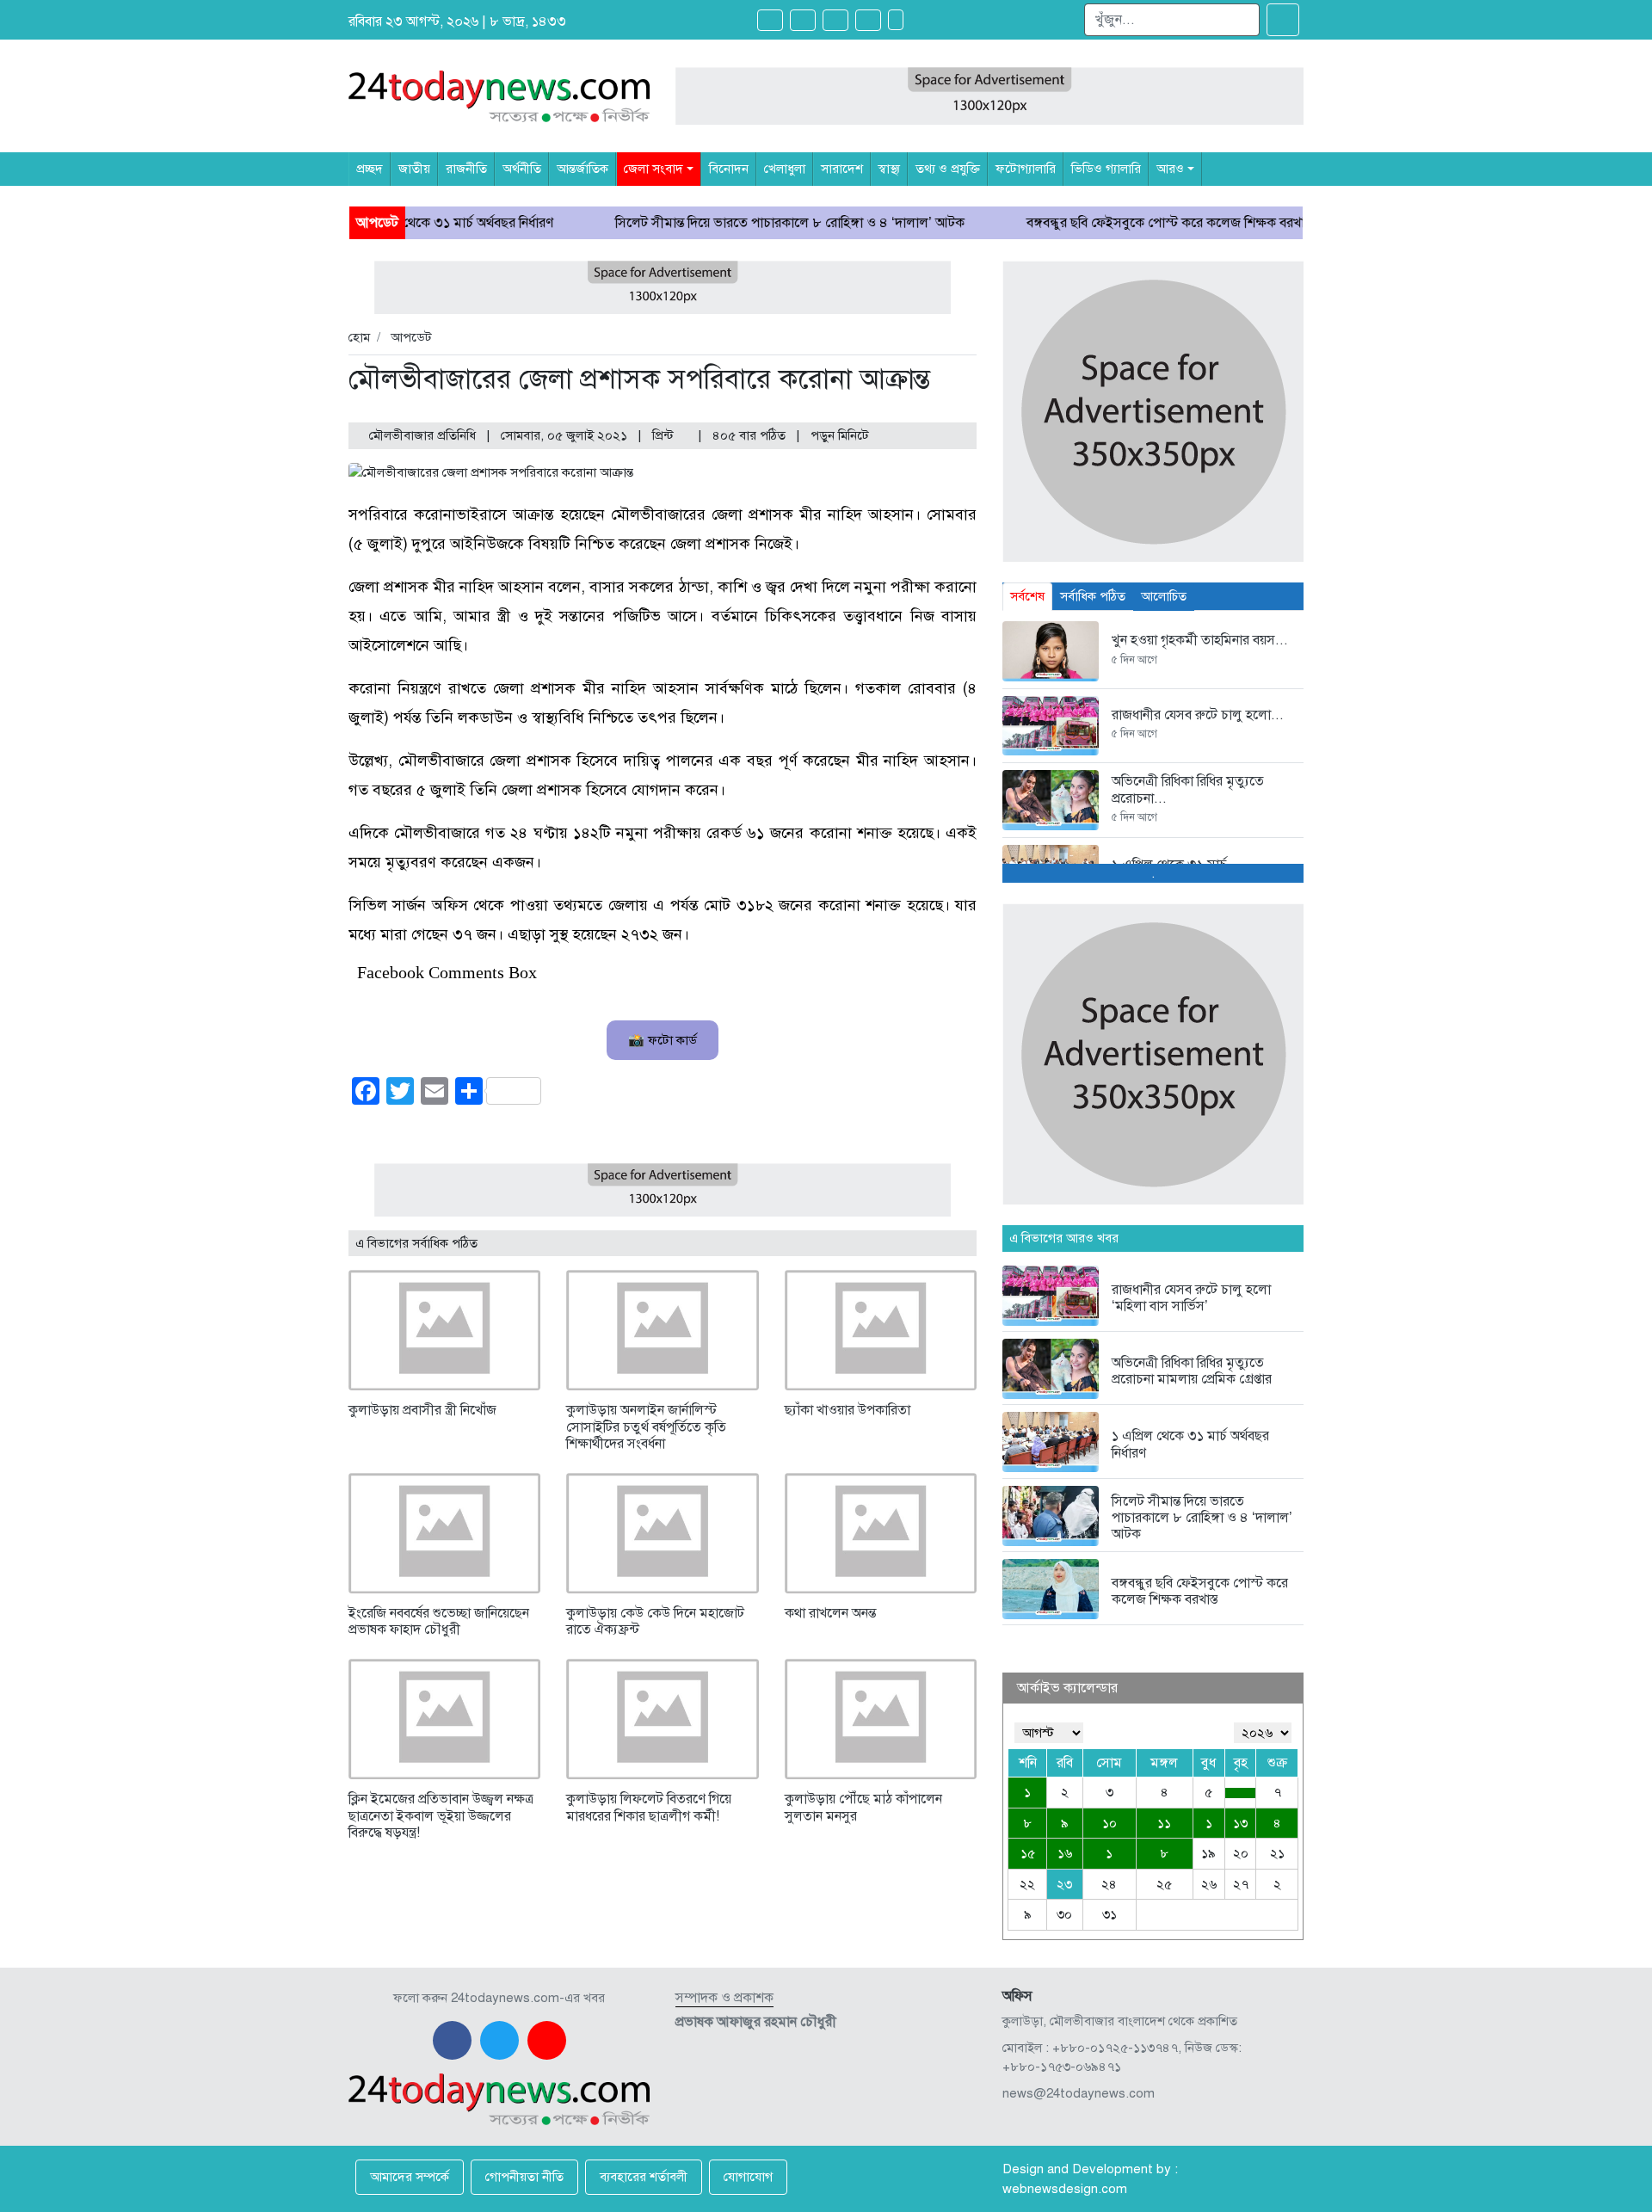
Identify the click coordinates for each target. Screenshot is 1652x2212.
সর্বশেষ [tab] (1027, 596)
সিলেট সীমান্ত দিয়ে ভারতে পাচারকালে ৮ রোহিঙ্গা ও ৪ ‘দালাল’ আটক (702, 223)
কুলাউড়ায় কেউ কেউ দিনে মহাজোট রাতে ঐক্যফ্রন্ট (655, 1621)
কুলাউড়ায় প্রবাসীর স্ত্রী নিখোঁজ (422, 1410)
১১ (1164, 1823)
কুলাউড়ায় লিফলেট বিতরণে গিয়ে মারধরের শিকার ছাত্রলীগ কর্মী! (649, 1807)
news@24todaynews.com (1079, 2093)
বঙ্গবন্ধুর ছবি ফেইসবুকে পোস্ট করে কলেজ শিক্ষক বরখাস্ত (1082, 223)
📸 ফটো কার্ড (663, 1040)
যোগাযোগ (748, 2177)
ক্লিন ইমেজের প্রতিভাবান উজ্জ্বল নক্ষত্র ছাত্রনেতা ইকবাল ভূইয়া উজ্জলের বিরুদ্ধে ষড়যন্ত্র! (441, 1815)
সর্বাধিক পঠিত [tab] (1093, 596)
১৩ (1240, 1823)
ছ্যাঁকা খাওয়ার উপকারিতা (848, 1410)
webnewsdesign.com (1065, 2189)
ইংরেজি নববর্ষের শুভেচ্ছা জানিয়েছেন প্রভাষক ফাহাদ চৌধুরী (439, 1621)
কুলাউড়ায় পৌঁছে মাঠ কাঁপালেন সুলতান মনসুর (863, 1807)
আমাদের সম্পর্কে (410, 2177)
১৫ (1028, 1853)
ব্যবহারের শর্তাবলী (644, 2177)
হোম (359, 337)
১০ (1110, 1823)
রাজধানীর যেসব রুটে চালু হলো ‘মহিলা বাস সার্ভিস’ (1191, 1298)
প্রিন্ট (665, 435)
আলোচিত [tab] (1164, 596)
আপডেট (411, 337)
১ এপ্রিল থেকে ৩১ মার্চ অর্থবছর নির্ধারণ (1190, 1444)
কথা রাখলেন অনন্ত (830, 1613)
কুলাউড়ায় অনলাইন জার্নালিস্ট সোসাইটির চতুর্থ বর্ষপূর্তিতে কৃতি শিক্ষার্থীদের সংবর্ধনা (646, 1426)
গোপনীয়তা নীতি (524, 2177)
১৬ (1065, 1853)
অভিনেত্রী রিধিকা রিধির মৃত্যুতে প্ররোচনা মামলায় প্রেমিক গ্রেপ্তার (1192, 1371)
